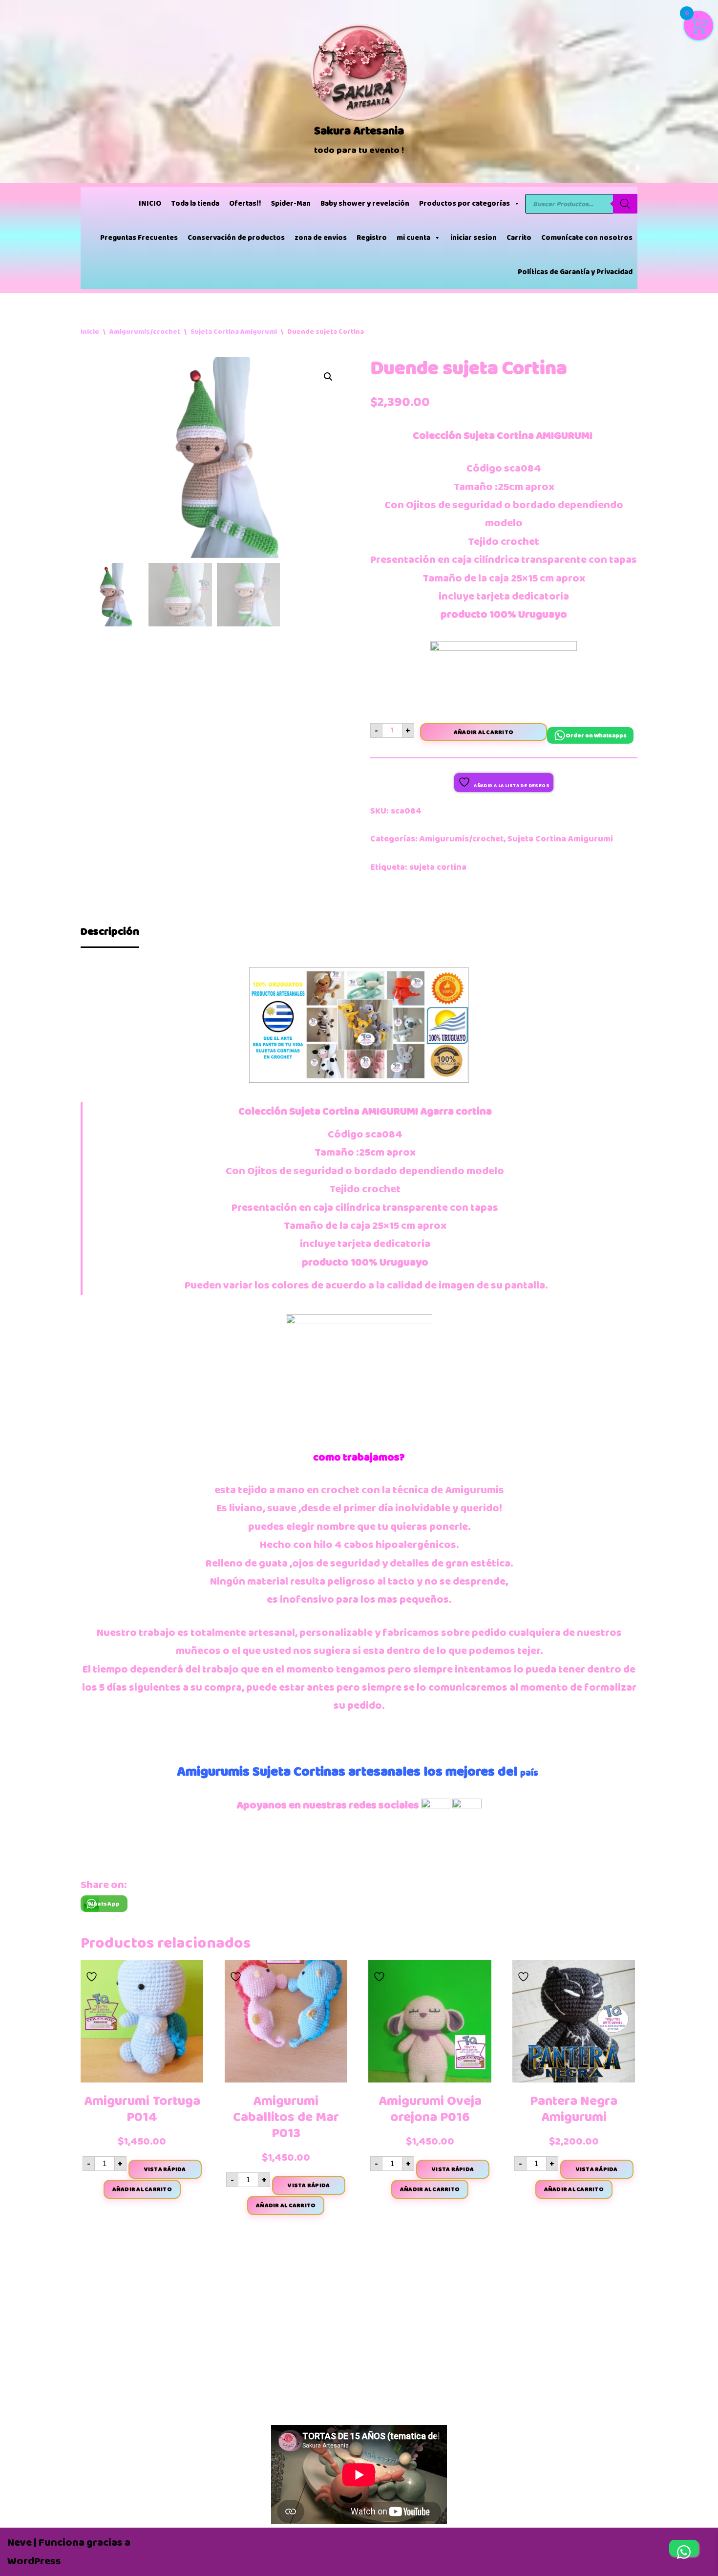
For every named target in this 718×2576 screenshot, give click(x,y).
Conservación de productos (236, 238)
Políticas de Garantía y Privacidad (575, 272)
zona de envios (321, 238)
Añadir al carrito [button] (142, 2189)
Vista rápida (165, 2169)
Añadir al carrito (484, 732)
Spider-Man (291, 204)
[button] (328, 377)
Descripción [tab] (110, 932)
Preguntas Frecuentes (139, 238)
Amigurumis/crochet (145, 332)
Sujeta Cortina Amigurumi (234, 332)
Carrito (519, 238)
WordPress (34, 2561)
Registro (372, 238)
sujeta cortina (438, 867)
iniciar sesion (474, 238)
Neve (20, 2543)
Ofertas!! (245, 204)
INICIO (150, 204)
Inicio (90, 332)
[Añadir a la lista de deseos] (93, 1974)
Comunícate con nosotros (587, 238)
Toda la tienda (195, 204)
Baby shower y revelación (365, 204)
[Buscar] (625, 204)
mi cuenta (413, 238)
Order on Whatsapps (596, 735)
